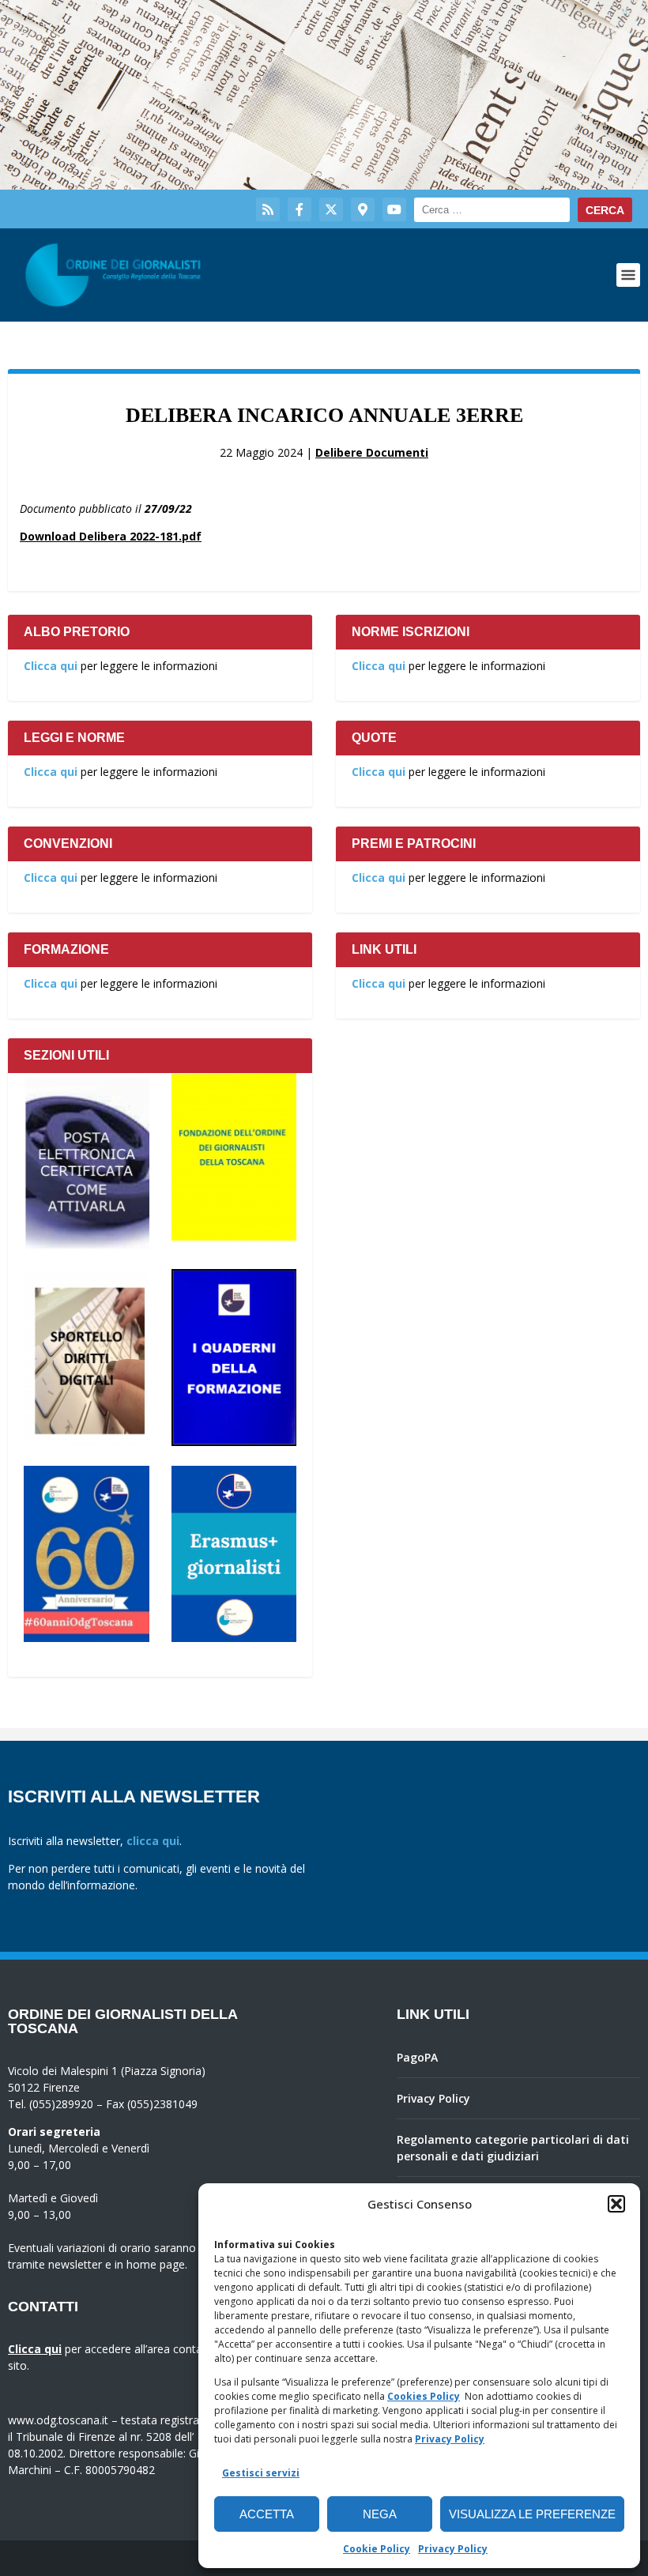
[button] (616, 2204)
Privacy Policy (450, 2439)
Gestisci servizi (261, 2473)
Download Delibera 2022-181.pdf (111, 536)
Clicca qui (51, 666)
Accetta (267, 2514)
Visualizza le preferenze (532, 2514)
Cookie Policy (377, 2549)
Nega (380, 2514)
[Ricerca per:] (492, 210)
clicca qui (153, 1841)
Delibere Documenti (372, 452)
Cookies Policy (424, 2396)
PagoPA (417, 2057)
